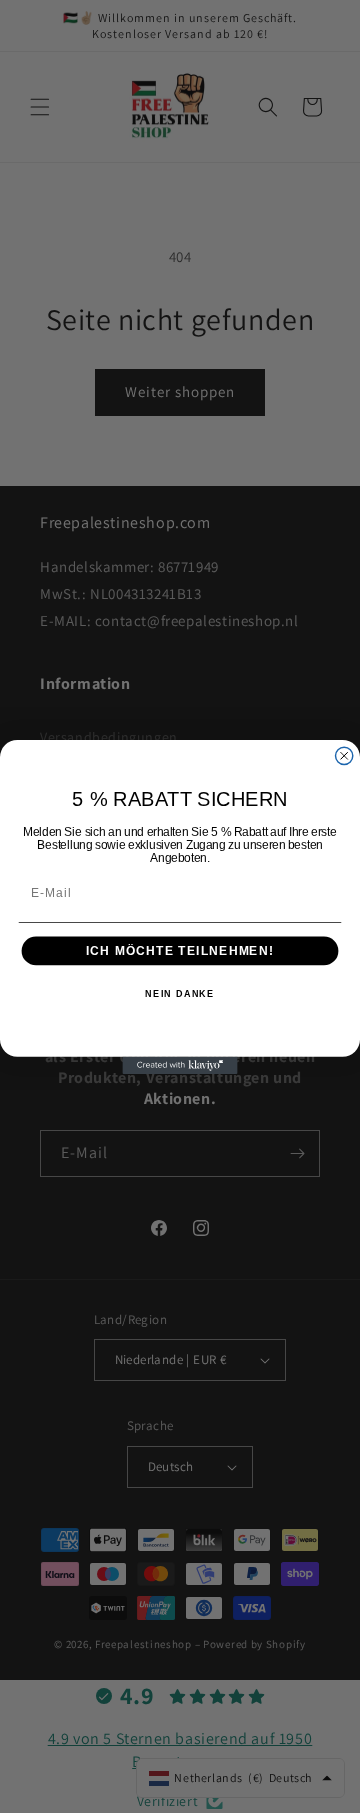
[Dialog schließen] (344, 755)
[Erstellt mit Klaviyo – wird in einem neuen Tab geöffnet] (179, 1064)
